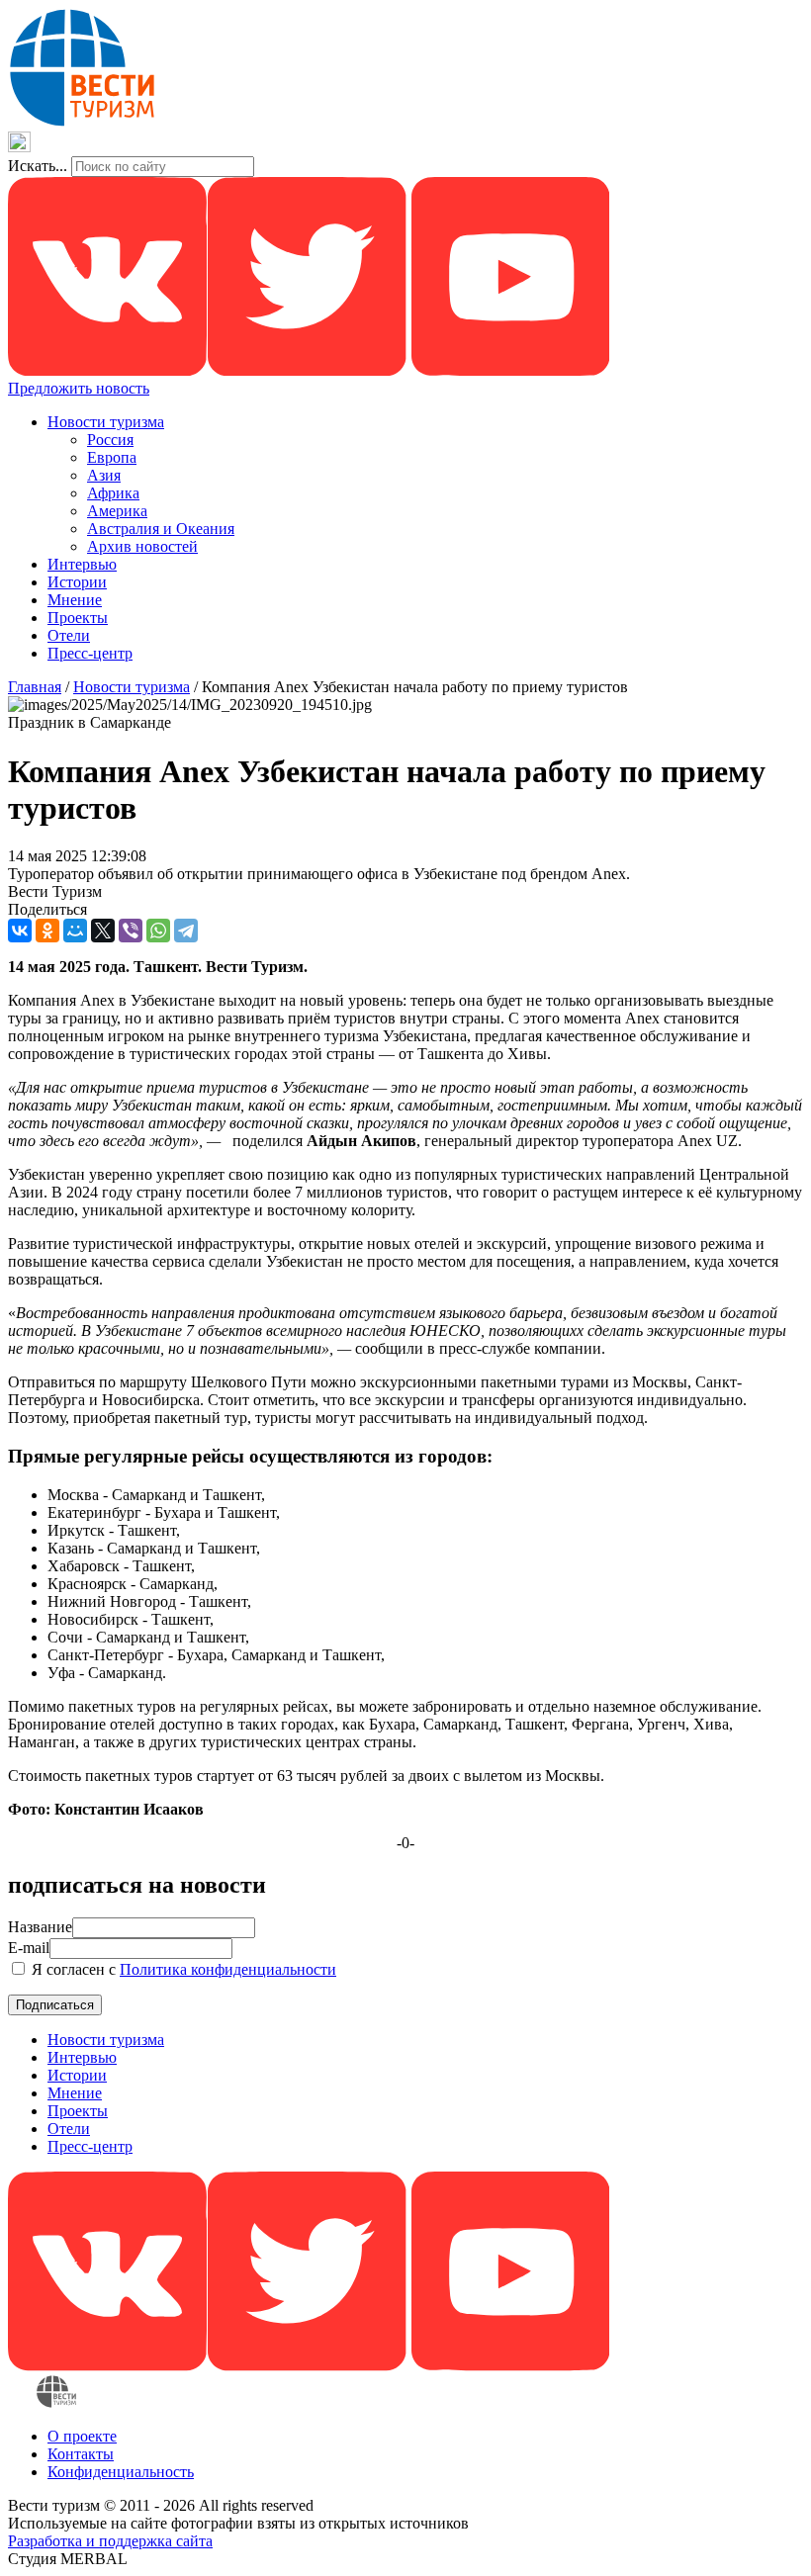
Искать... (38, 166)
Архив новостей (142, 546)
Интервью (82, 564)
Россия (110, 440)
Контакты (81, 2454)
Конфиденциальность (121, 2472)
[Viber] (131, 931)
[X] (103, 931)
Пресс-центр (90, 653)
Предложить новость (79, 388)
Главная (35, 687)
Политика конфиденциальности (228, 1969)
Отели (69, 635)
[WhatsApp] (158, 931)
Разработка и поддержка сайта (110, 2541)
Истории (77, 582)
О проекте (82, 2436)
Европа (112, 457)
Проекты (78, 618)
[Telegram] (186, 931)
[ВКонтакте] (20, 931)
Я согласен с (182, 1969)
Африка (113, 493)
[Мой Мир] (75, 931)
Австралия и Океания (161, 529)
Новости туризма (106, 422)
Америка (117, 511)
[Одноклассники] (47, 931)
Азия (104, 475)
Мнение (75, 600)
